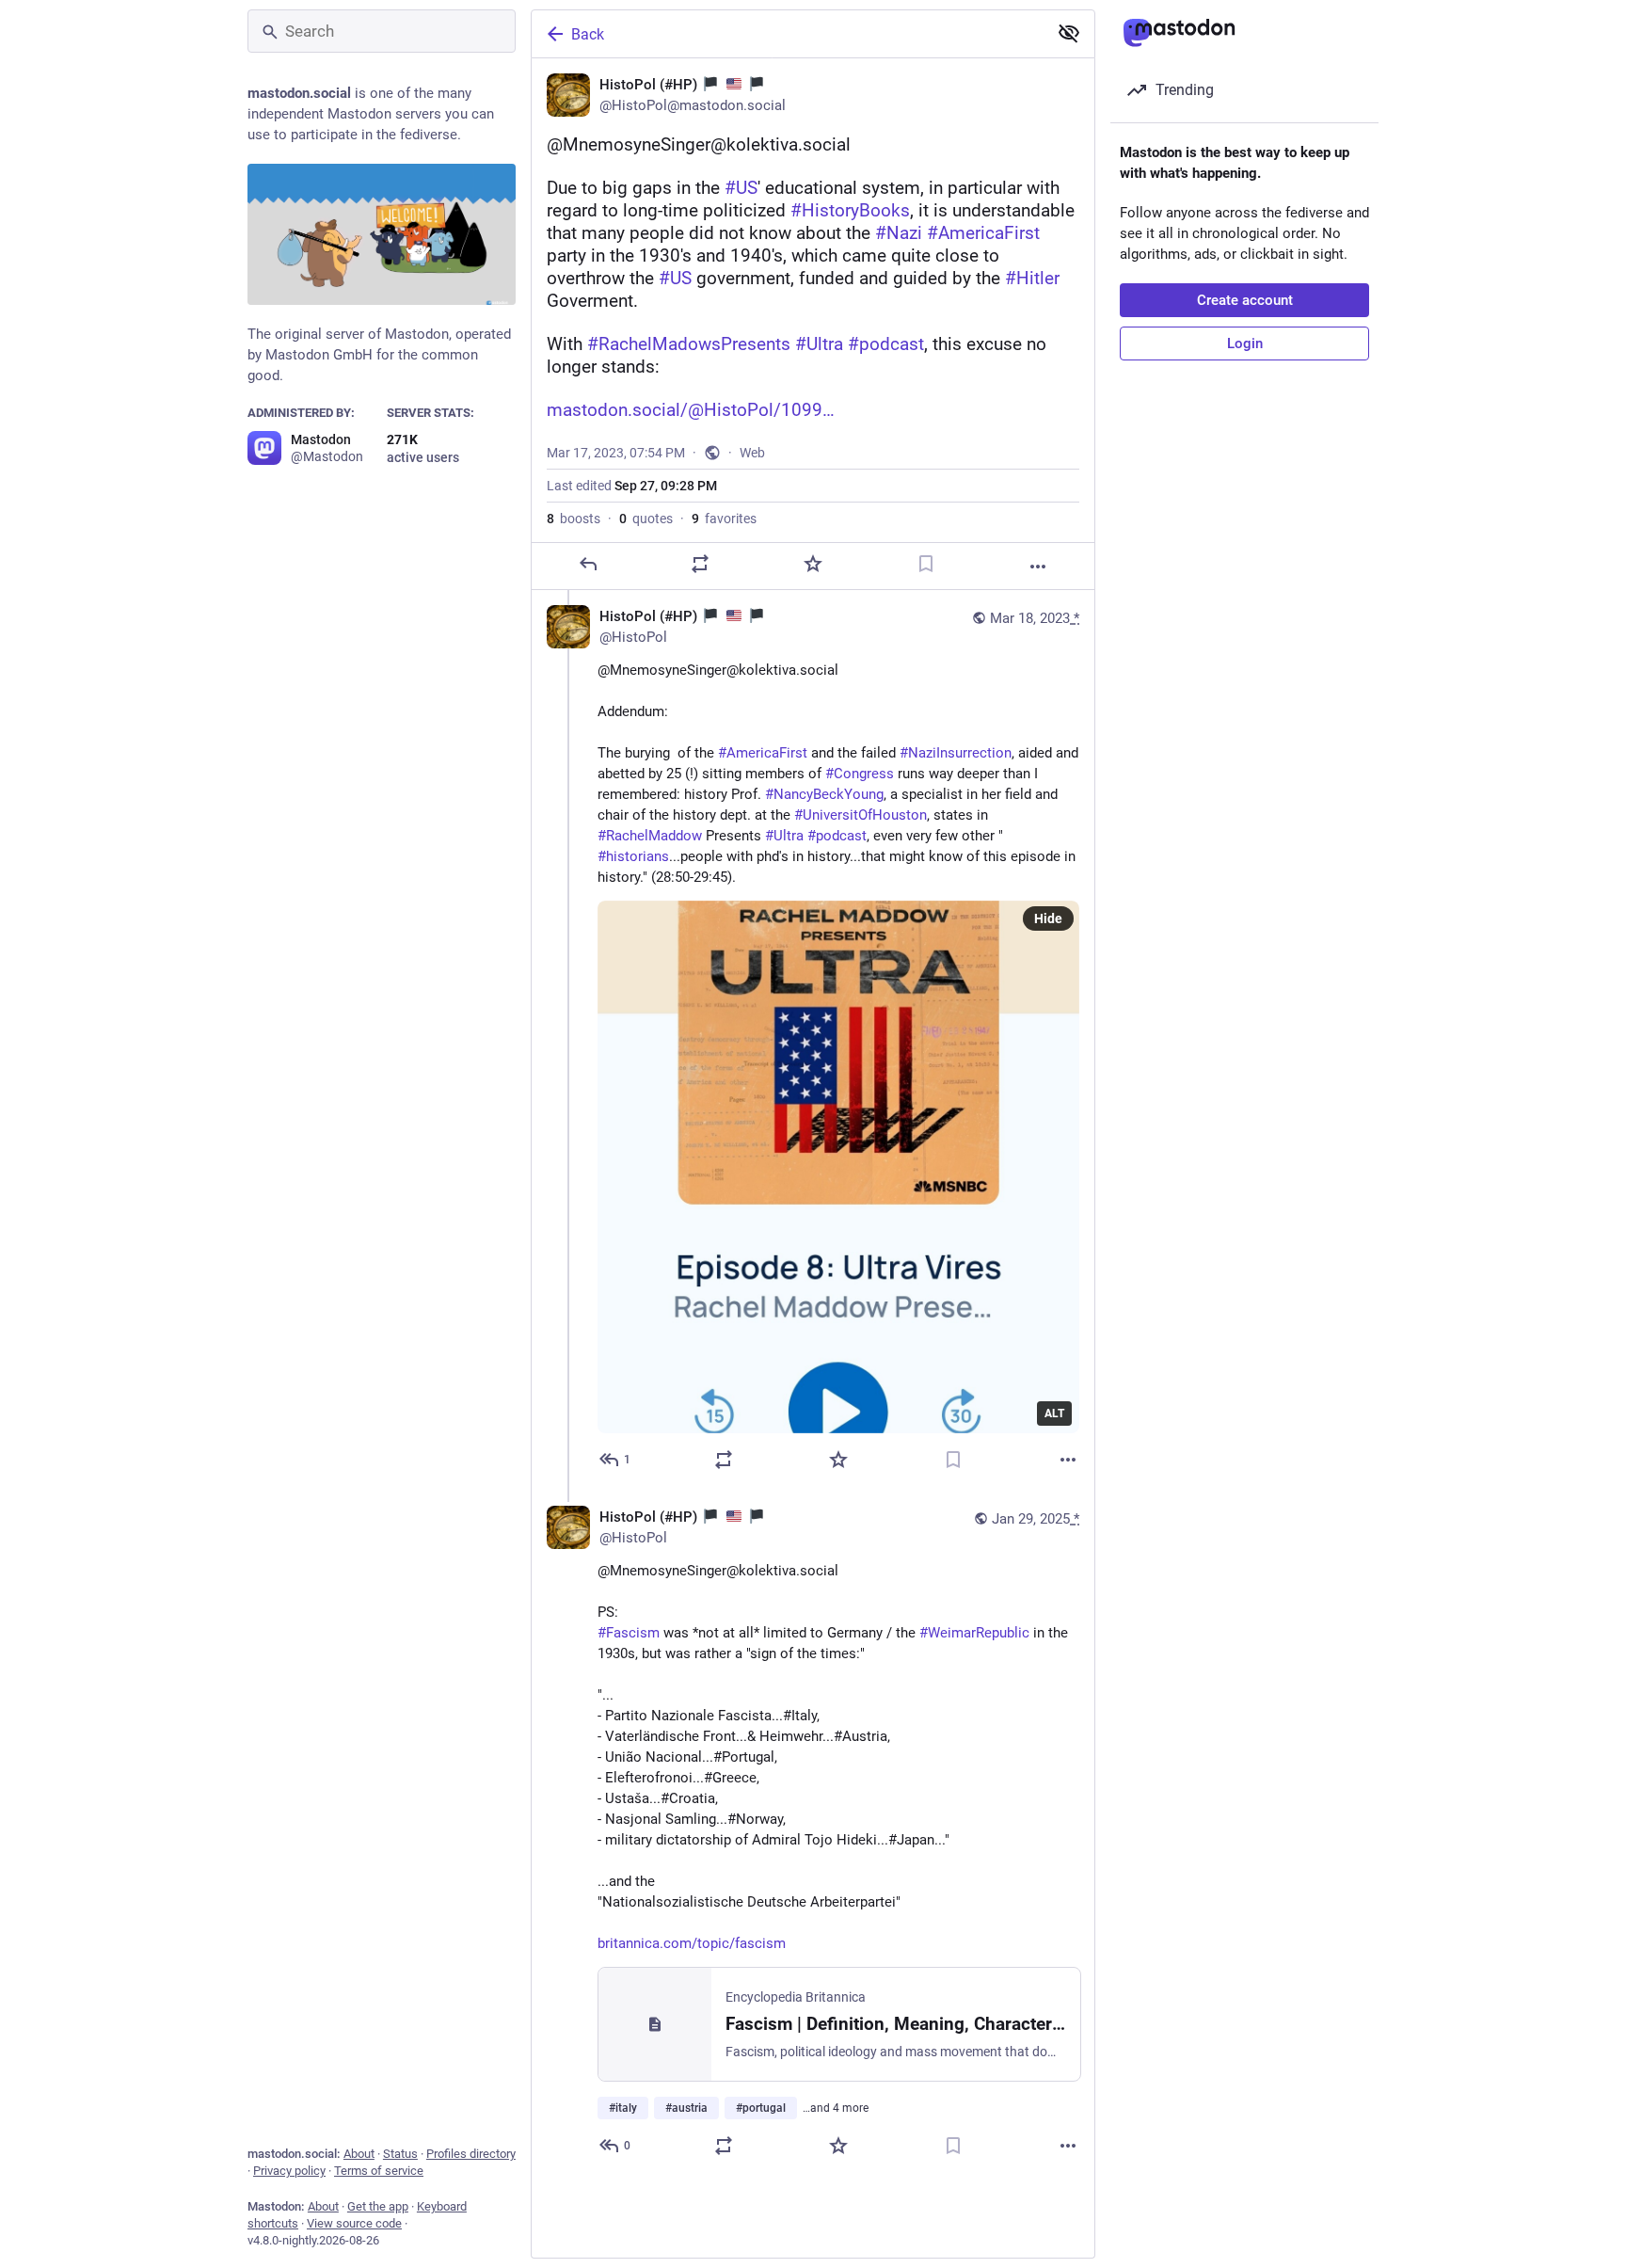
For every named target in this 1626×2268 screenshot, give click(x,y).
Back (588, 34)
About (359, 2154)
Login (1245, 343)
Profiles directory (471, 2154)
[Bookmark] (926, 564)
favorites (724, 519)
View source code (354, 2223)
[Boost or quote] (700, 564)
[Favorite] (813, 564)
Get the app (378, 2206)
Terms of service (379, 2171)
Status (400, 2154)
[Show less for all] (1069, 33)
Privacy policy (289, 2171)
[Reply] (588, 564)
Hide (1048, 918)
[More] (1038, 567)
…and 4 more (836, 2108)
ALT (1054, 1414)
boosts (574, 519)
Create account (1245, 300)
